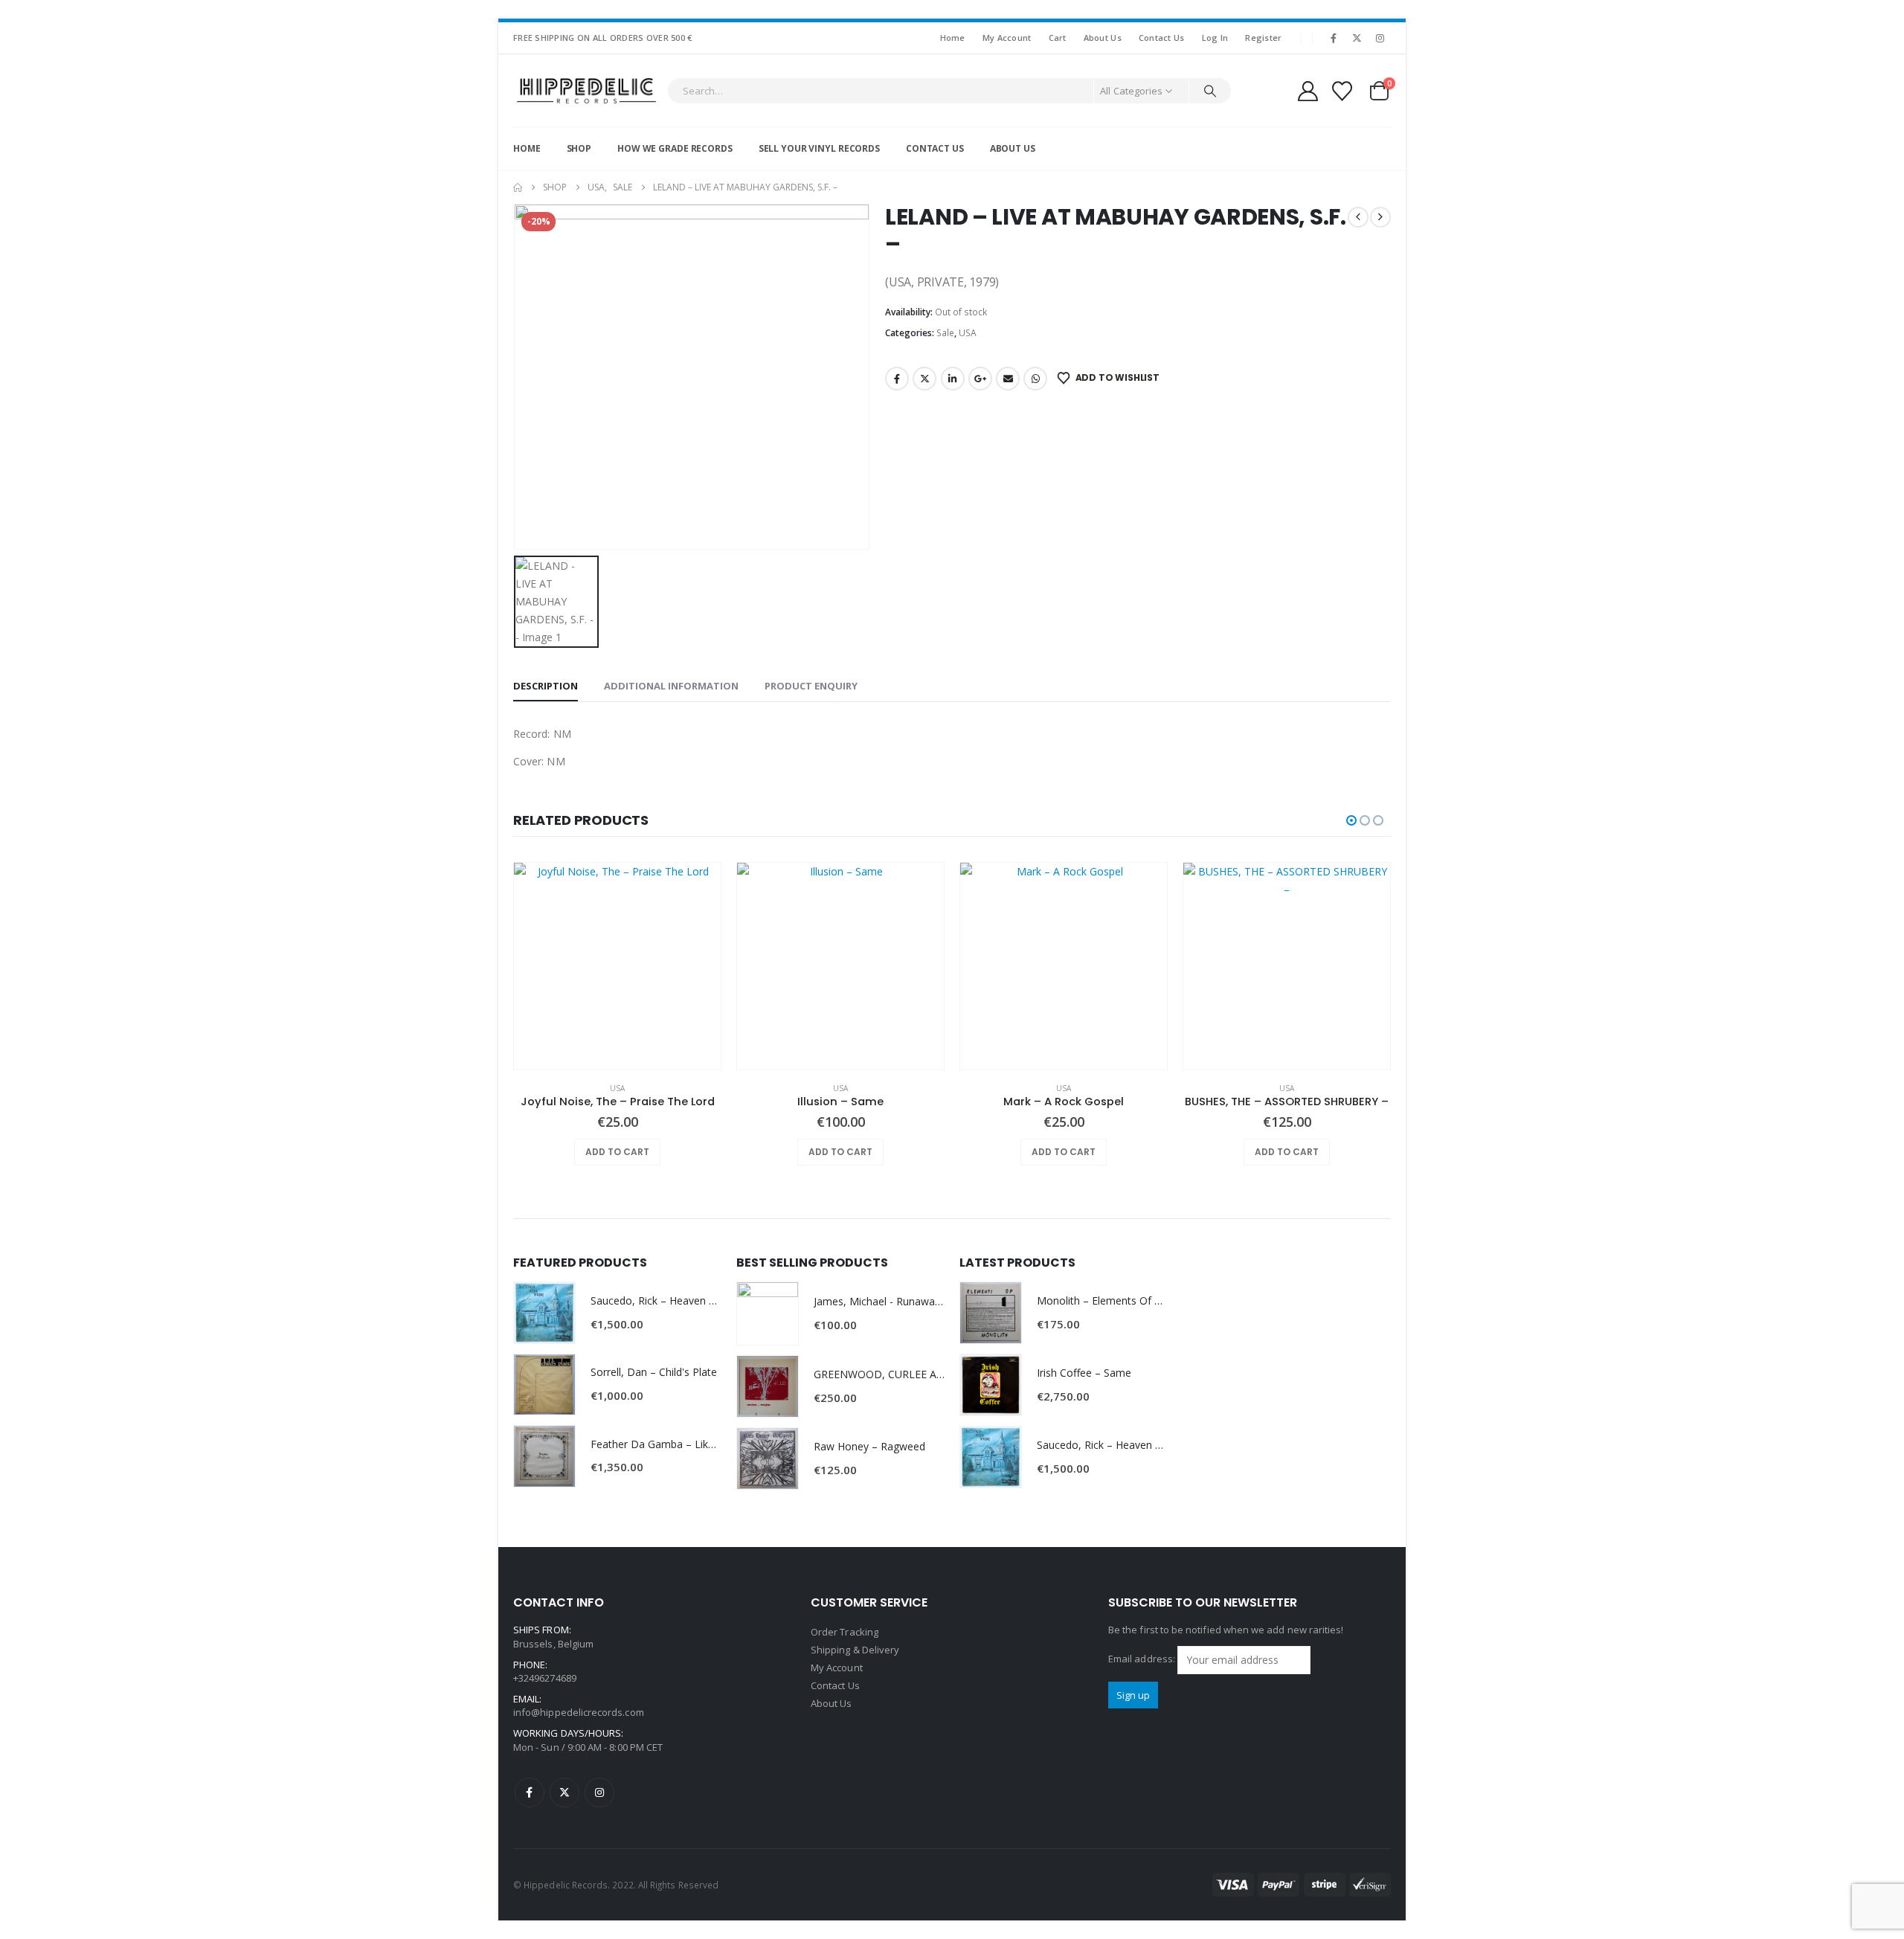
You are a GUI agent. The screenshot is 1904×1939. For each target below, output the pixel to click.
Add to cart (617, 1152)
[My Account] (1308, 91)
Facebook (897, 379)
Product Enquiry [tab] (811, 686)
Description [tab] (546, 686)
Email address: (1143, 1659)
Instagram (599, 1792)
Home (953, 38)
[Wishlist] (1342, 91)
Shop (579, 148)
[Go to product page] (617, 966)
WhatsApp (1035, 379)
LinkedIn (953, 379)
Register (1263, 38)
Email (1008, 379)
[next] (1380, 217)
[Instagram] (1380, 38)
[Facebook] (1334, 38)
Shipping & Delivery (855, 1650)
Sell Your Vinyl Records (819, 148)
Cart (1058, 38)
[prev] (1358, 217)
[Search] (1210, 91)
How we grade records (675, 148)
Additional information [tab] (671, 686)
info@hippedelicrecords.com (579, 1712)
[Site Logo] (586, 91)
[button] (1351, 820)
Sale (945, 333)
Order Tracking (845, 1632)
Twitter (924, 379)
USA (968, 333)
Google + (980, 379)
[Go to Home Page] (518, 187)
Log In (1215, 38)
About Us (1103, 38)
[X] (1357, 38)
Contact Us (1162, 38)
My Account (1007, 38)
